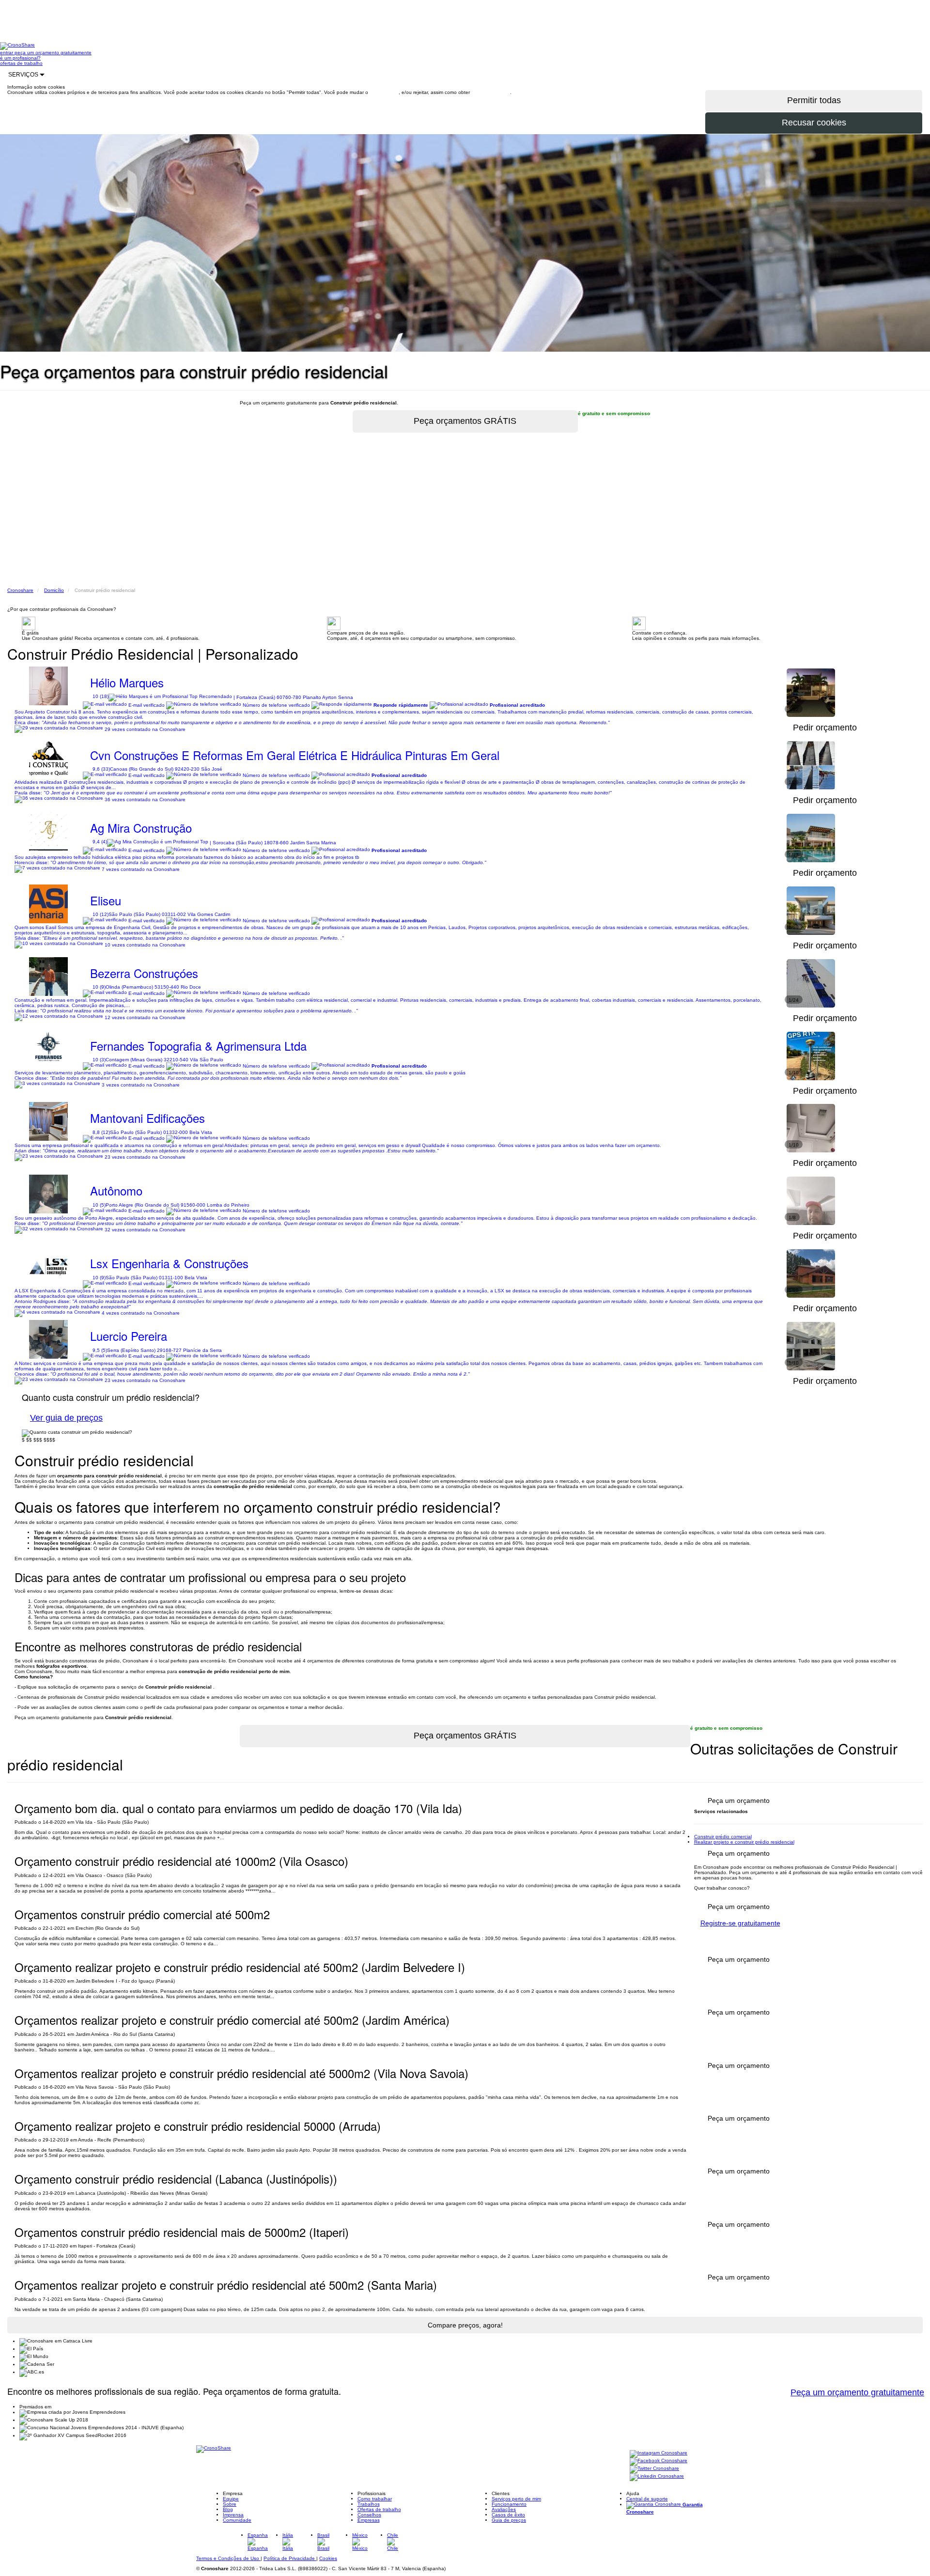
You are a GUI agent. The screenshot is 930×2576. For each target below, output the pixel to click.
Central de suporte (647, 2499)
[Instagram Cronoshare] (659, 2453)
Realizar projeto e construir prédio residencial (744, 1842)
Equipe (231, 2499)
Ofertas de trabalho (379, 2509)
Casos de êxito (508, 2515)
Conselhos (369, 2515)
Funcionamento (509, 2504)
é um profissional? (20, 58)
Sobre (230, 2504)
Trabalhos (369, 2504)
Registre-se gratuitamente (740, 1923)
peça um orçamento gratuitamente (53, 53)
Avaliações (504, 2509)
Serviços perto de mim (516, 2499)
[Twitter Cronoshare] (654, 2469)
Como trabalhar (375, 2499)
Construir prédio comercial (723, 1837)
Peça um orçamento (739, 1853)
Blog (228, 2509)
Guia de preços (509, 2520)
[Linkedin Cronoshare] (657, 2476)
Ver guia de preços (66, 1418)
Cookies (328, 2558)
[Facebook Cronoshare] (659, 2461)
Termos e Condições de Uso (228, 2558)
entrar (7, 53)
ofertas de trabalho (21, 63)
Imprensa (233, 2515)
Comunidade (237, 2520)
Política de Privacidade (290, 2558)
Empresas (369, 2520)
